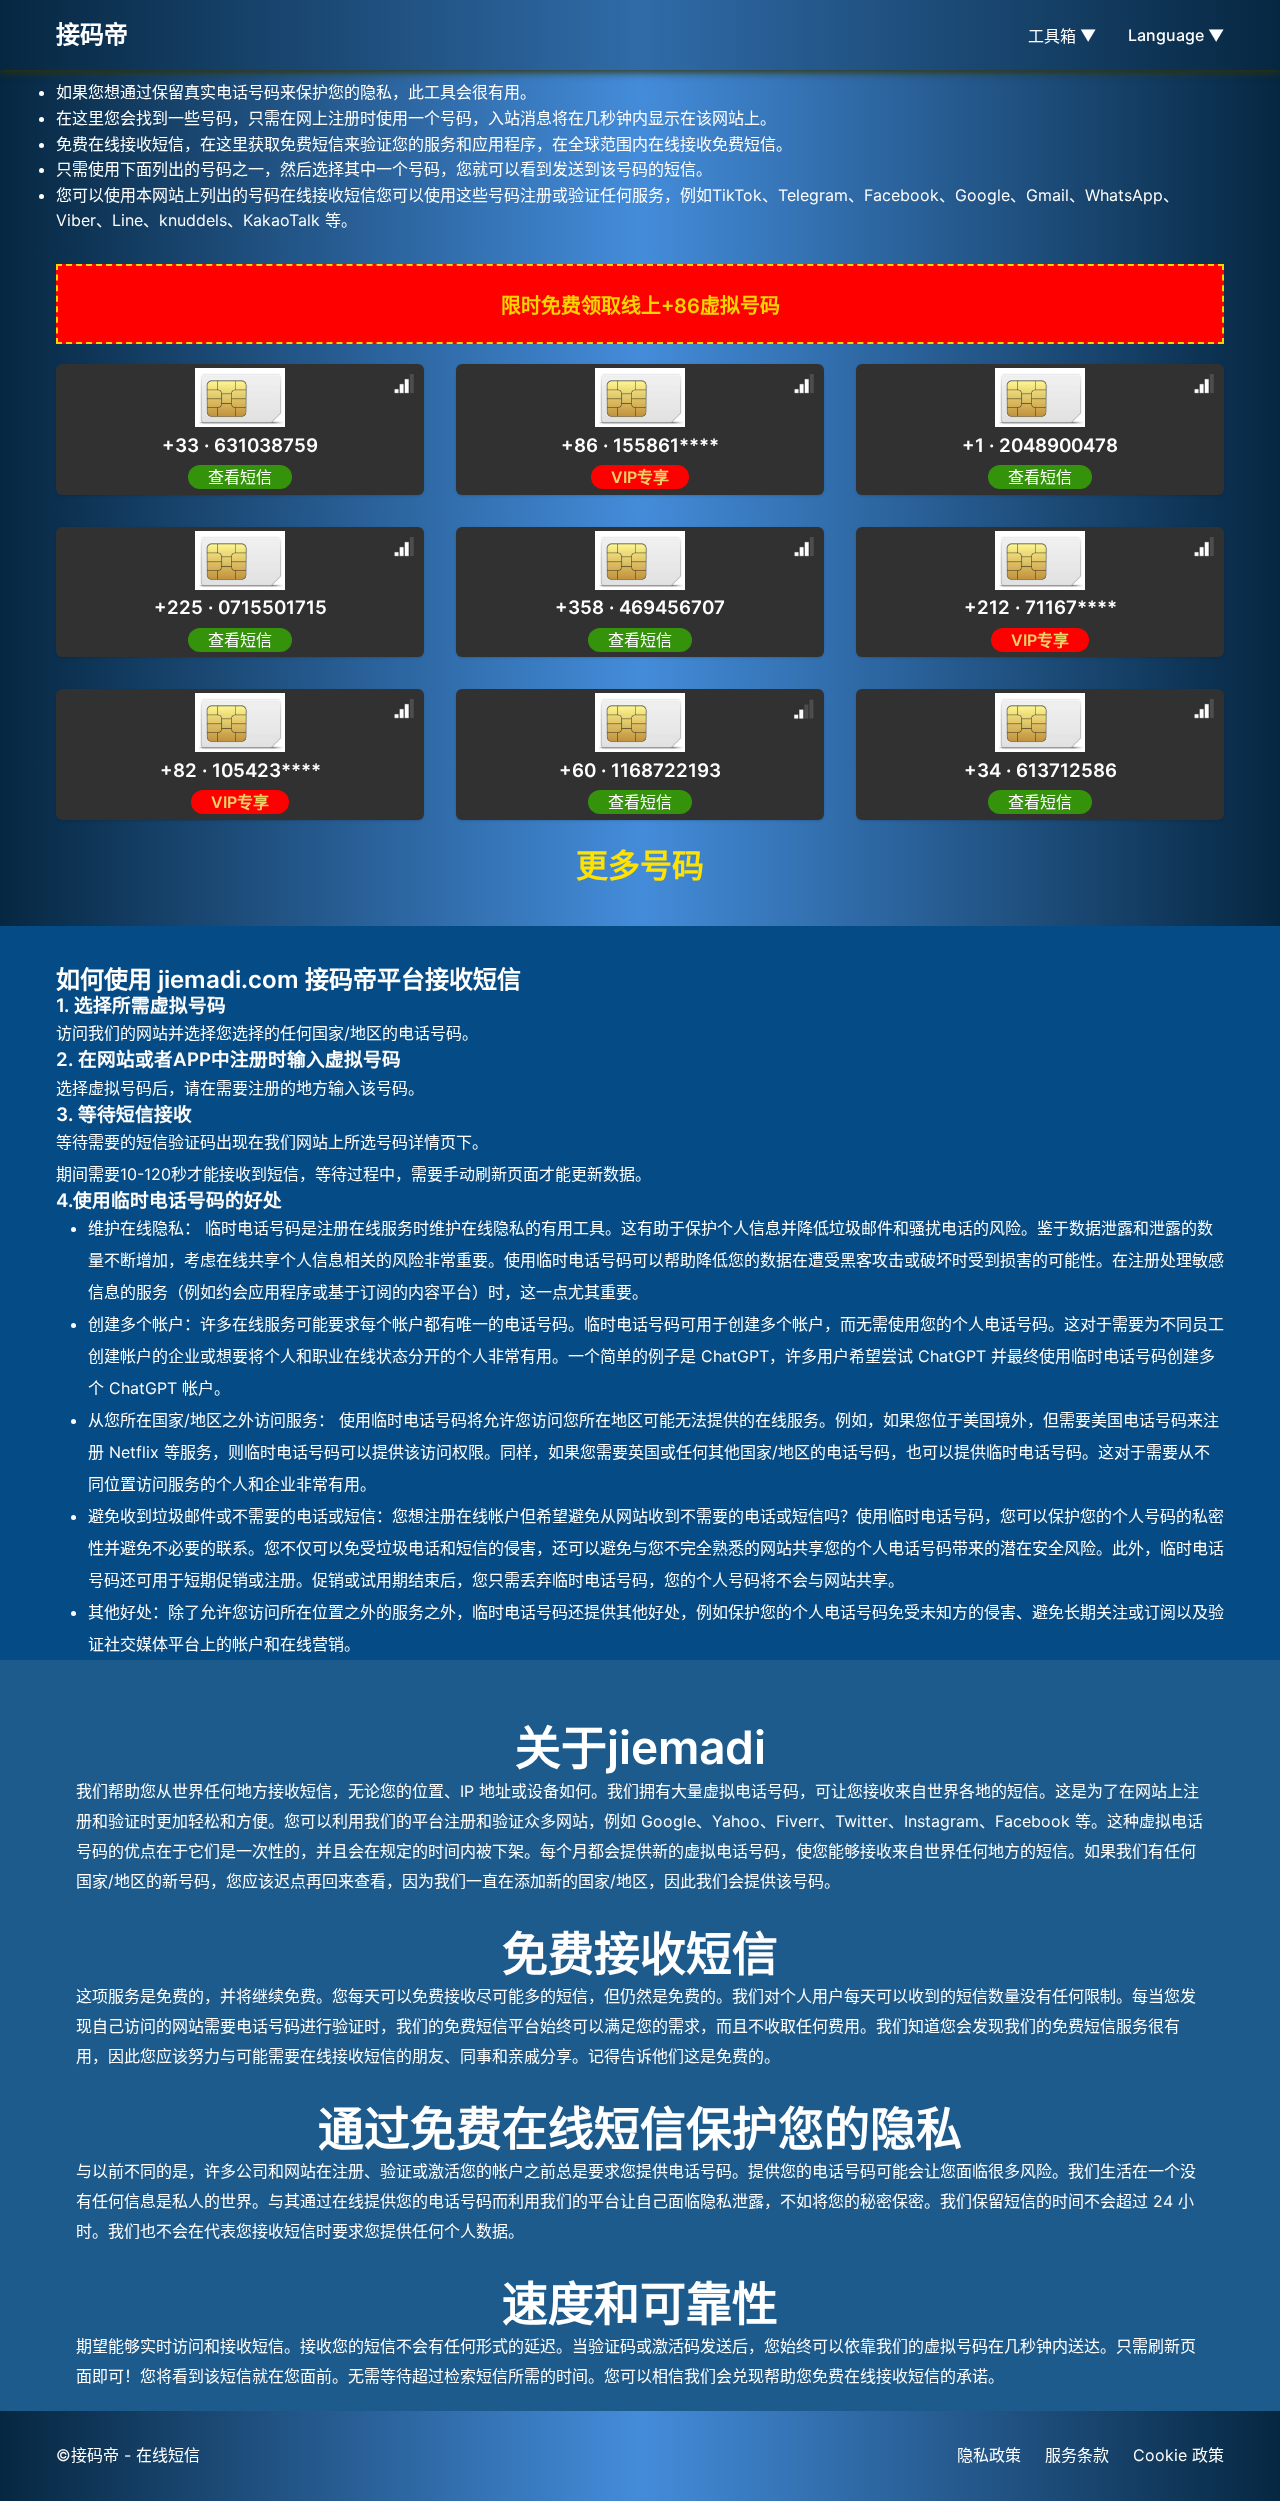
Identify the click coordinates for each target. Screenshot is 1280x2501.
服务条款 (1077, 2455)
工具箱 (1062, 35)
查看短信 (640, 640)
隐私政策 (989, 2455)
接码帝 (92, 34)
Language (1176, 35)
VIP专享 (640, 477)
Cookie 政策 (1178, 2455)
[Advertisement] (160, 450)
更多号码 (640, 865)
